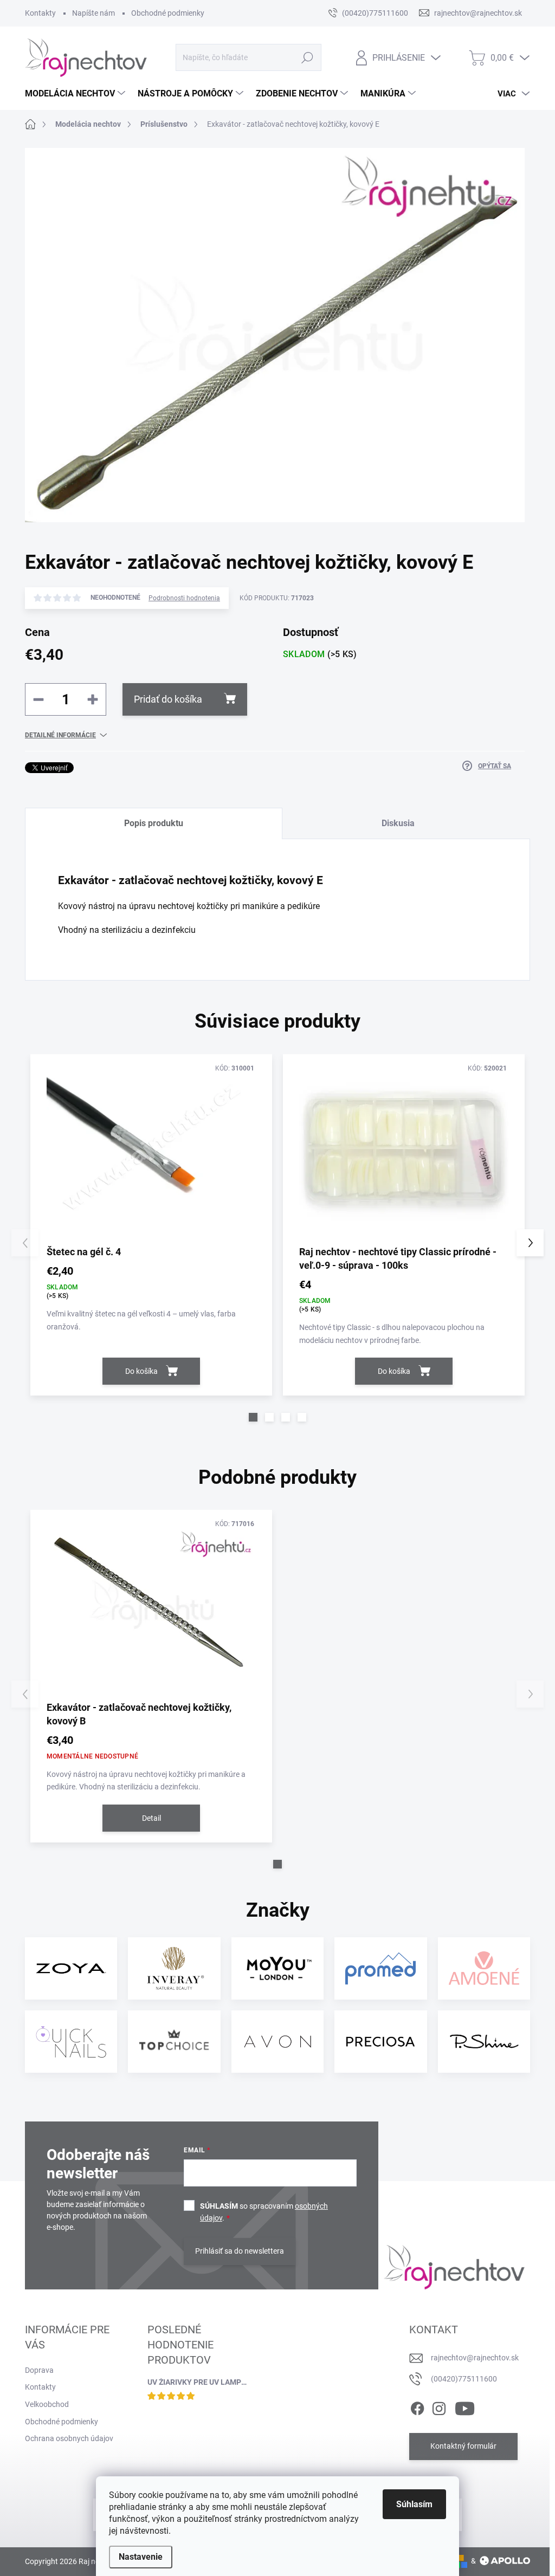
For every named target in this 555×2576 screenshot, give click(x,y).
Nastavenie (141, 2557)
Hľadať (307, 57)
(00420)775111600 (464, 2379)
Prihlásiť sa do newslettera (240, 2251)
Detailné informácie (60, 735)
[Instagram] (439, 2406)
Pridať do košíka (168, 699)
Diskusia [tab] (398, 823)
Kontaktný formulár (463, 2446)
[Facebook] (417, 2406)
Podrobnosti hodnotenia (184, 598)
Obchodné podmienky (168, 13)
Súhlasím (414, 2504)
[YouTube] (465, 2406)
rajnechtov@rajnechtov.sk (475, 2358)
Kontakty (40, 13)
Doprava (39, 2370)
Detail (151, 1818)
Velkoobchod (47, 2404)
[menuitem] (76, 94)
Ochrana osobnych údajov (69, 2438)
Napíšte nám (93, 13)
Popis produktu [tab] (154, 823)
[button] (253, 1417)
